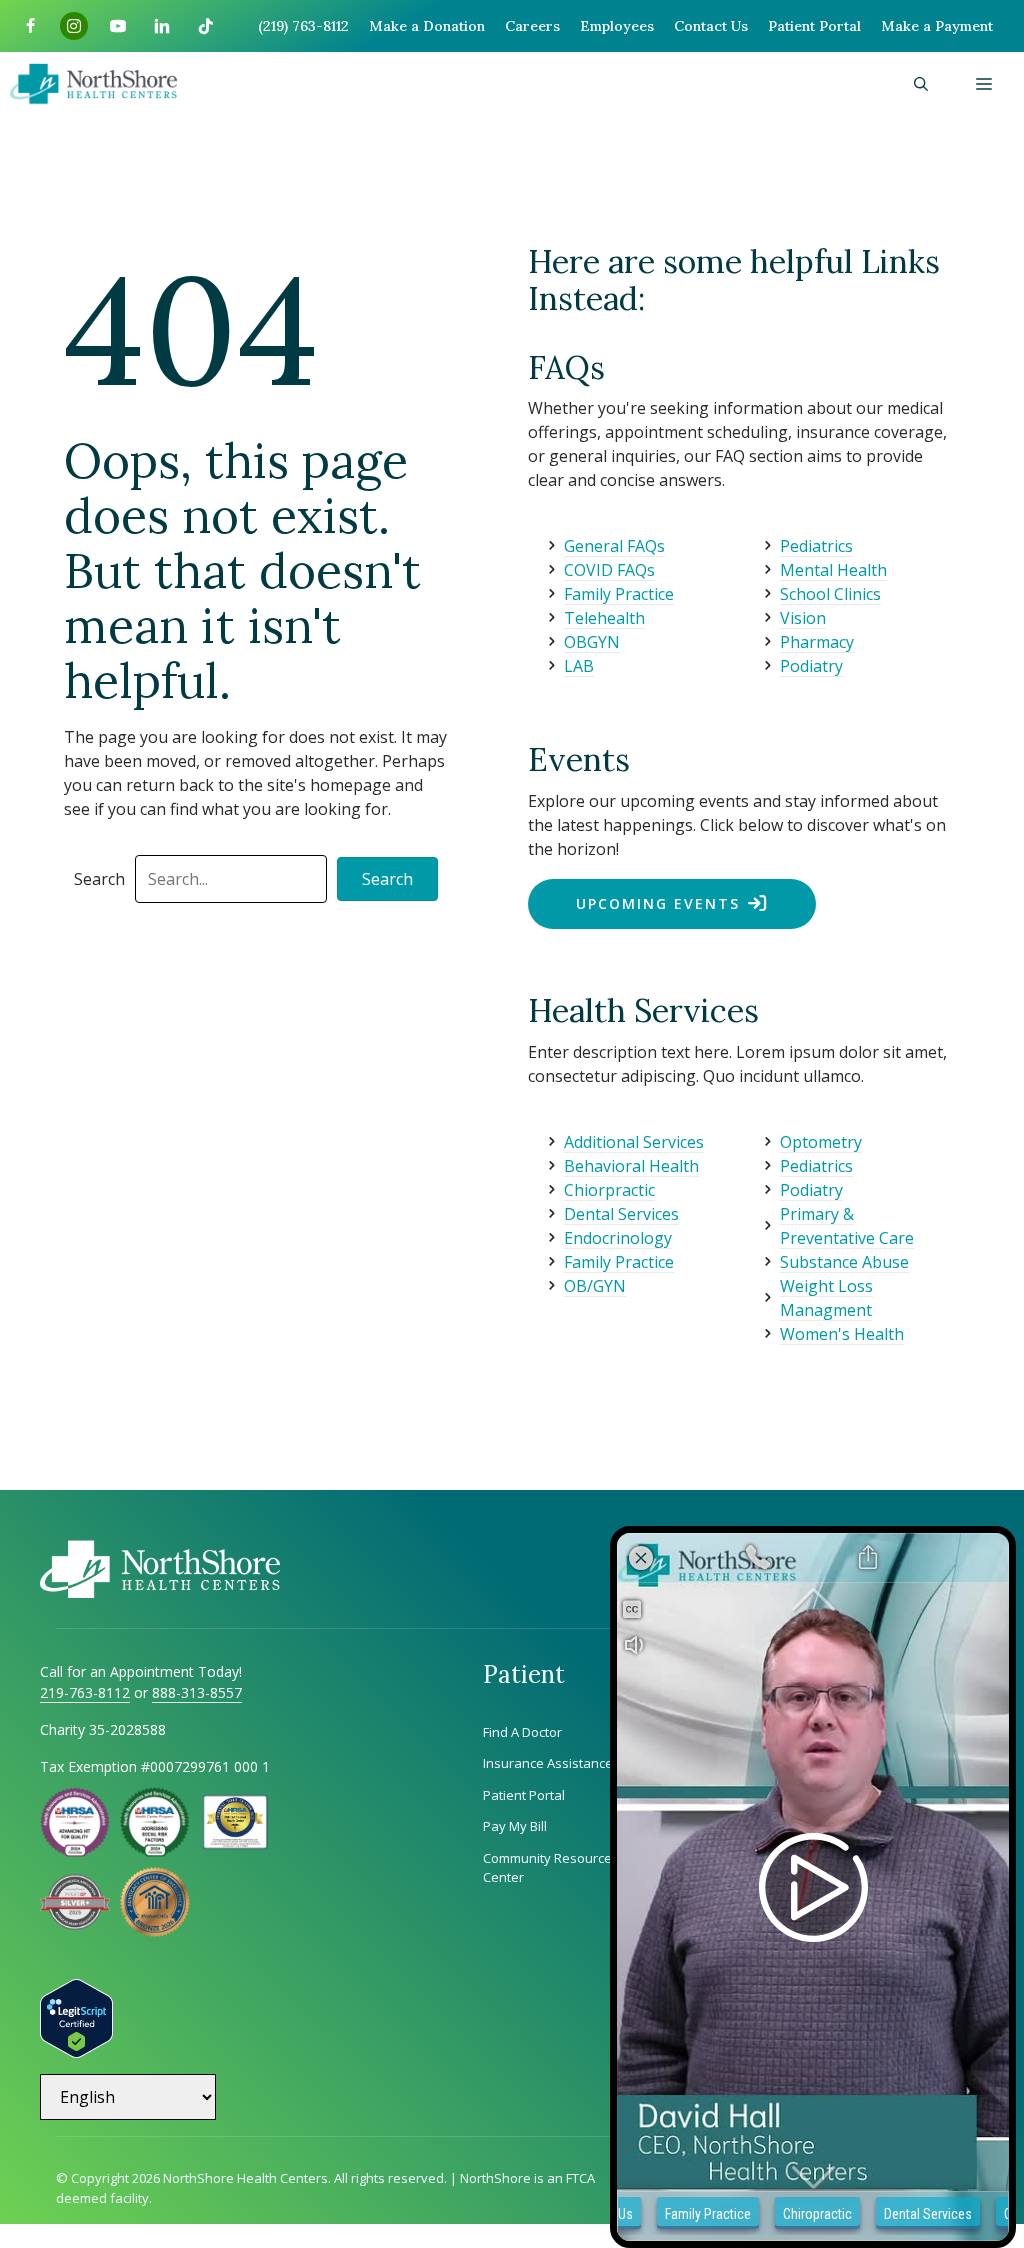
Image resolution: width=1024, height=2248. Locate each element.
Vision (803, 618)
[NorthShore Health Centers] (93, 84)
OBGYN (592, 642)
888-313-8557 (197, 1692)
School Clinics (830, 594)
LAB (579, 666)
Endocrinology (618, 1238)
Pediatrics (816, 546)
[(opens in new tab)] (75, 1924)
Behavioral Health (631, 1166)
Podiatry (811, 666)
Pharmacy (817, 642)
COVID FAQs (609, 570)
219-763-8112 (85, 1692)
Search (99, 879)
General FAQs (614, 546)
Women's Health (842, 1334)
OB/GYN (595, 1286)
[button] (921, 84)
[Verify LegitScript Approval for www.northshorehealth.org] (76, 2052)
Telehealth (604, 618)
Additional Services (634, 1142)
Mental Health (833, 570)
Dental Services (621, 1214)
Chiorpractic (609, 1190)
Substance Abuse (844, 1262)
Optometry (821, 1142)
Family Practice (619, 594)
